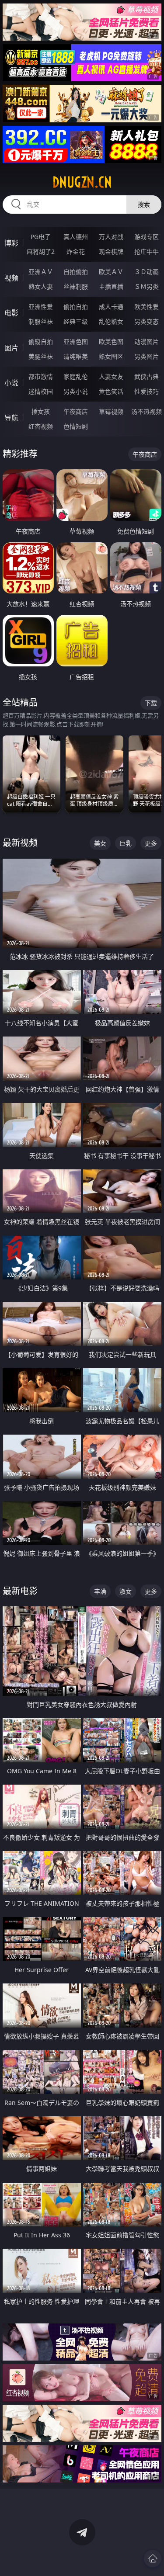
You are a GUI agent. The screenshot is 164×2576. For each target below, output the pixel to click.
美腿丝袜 (41, 356)
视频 (11, 278)
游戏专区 (147, 237)
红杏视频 (41, 426)
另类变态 (147, 321)
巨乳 (126, 843)
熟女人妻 (41, 286)
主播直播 (111, 286)
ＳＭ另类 (147, 286)
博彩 (11, 243)
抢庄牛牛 (147, 251)
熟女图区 (111, 356)
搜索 (144, 204)
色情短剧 (76, 426)
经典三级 (76, 321)
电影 (11, 313)
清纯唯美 (76, 356)
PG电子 (41, 237)
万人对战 (111, 237)
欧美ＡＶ (111, 272)
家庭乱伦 (76, 376)
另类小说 (76, 391)
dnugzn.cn (82, 182)
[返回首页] (153, 2559)
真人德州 (76, 237)
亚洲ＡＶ (41, 272)
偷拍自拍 (76, 307)
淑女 (126, 1591)
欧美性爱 (147, 307)
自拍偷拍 (76, 272)
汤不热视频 (147, 411)
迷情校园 (41, 391)
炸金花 (76, 251)
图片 (11, 348)
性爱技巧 (147, 391)
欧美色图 (111, 342)
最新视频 (20, 843)
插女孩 (41, 411)
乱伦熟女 (111, 321)
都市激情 (41, 376)
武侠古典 (147, 376)
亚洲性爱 (41, 307)
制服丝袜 (41, 321)
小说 (11, 383)
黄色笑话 (111, 391)
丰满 (100, 1591)
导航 (11, 418)
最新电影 (20, 1591)
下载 (151, 703)
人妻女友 (111, 376)
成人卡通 (111, 307)
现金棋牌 (111, 251)
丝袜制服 (76, 286)
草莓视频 (111, 411)
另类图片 (147, 356)
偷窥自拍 (41, 342)
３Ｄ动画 (147, 272)
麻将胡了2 (41, 251)
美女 (100, 843)
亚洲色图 (76, 342)
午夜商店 (76, 411)
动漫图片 (147, 342)
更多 (151, 843)
